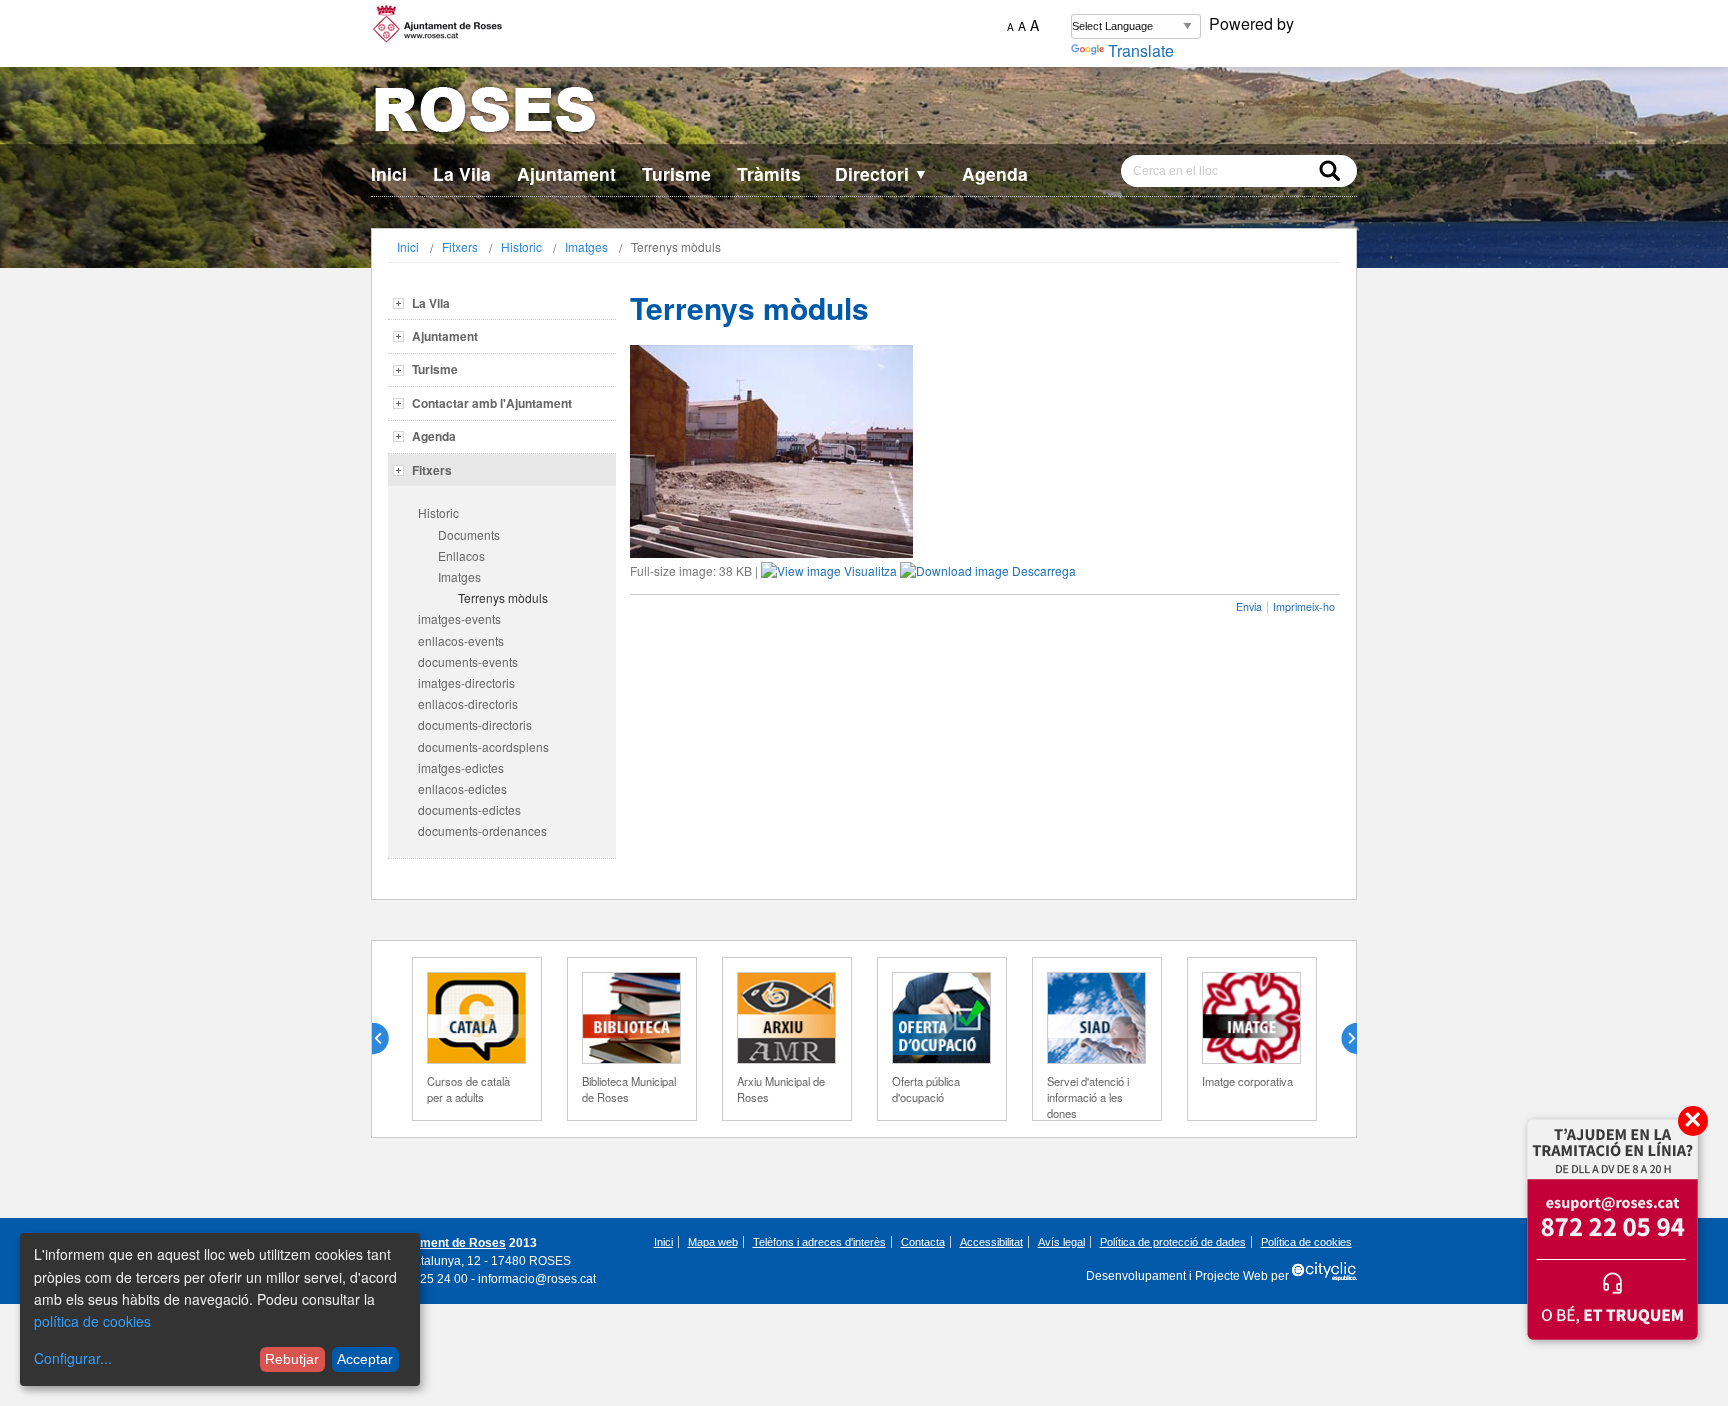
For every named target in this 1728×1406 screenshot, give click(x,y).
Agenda (995, 173)
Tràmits (769, 173)
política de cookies (92, 1321)
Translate (1141, 50)
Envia (1249, 606)
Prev (388, 1039)
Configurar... (73, 1358)
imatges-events (459, 618)
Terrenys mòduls (503, 597)
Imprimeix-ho (1304, 606)
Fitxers (460, 246)
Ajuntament (566, 173)
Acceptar (365, 1359)
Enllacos (461, 555)
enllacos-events (461, 640)
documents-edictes (469, 809)
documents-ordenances (482, 830)
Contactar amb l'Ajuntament (492, 403)
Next (1341, 1039)
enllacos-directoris (468, 703)
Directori (881, 173)
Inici (389, 173)
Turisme (676, 173)
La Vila (462, 173)
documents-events (468, 661)
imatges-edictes (461, 767)
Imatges (586, 246)
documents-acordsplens (483, 746)
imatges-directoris (466, 682)
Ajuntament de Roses (444, 1243)
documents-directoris (475, 724)
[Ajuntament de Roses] (864, 113)
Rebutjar (292, 1359)
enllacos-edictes (462, 788)
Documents (469, 534)
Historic (521, 246)
